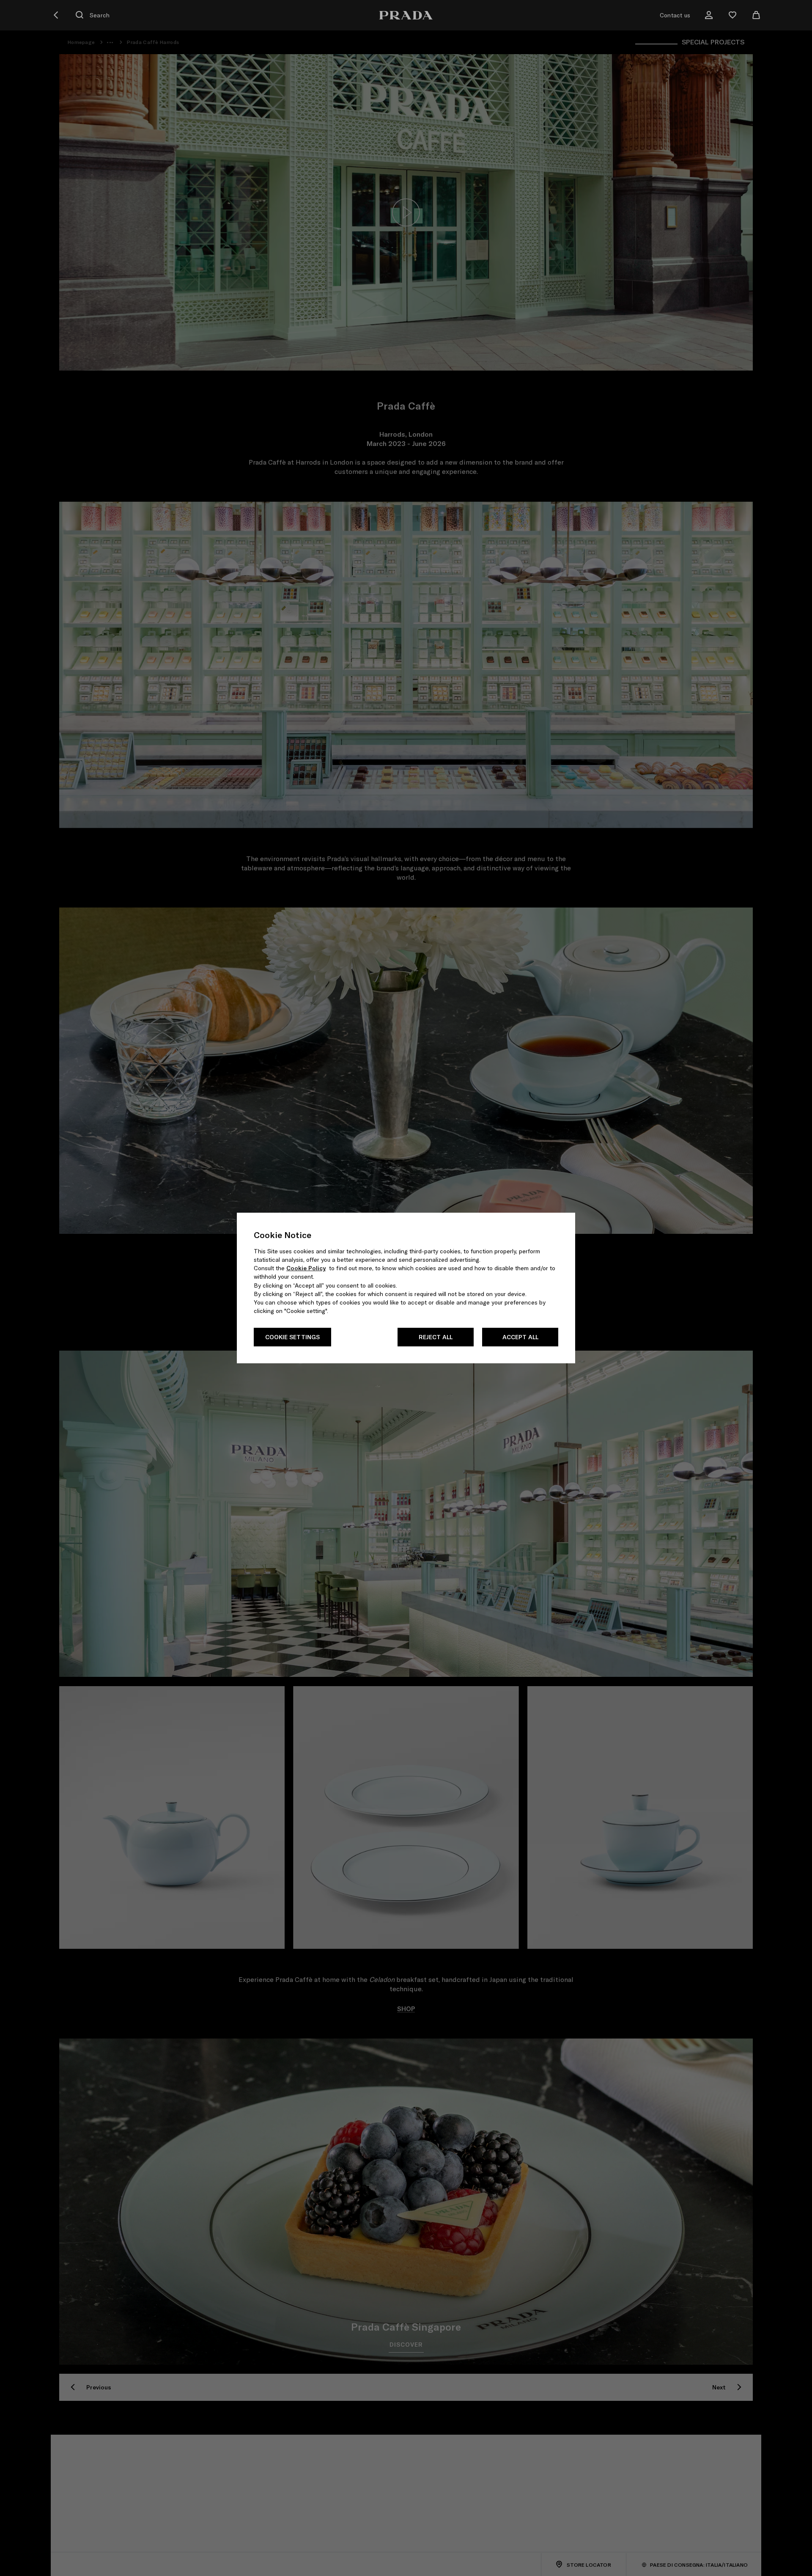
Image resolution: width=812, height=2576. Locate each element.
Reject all (436, 1337)
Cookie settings (292, 1337)
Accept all (520, 1337)
